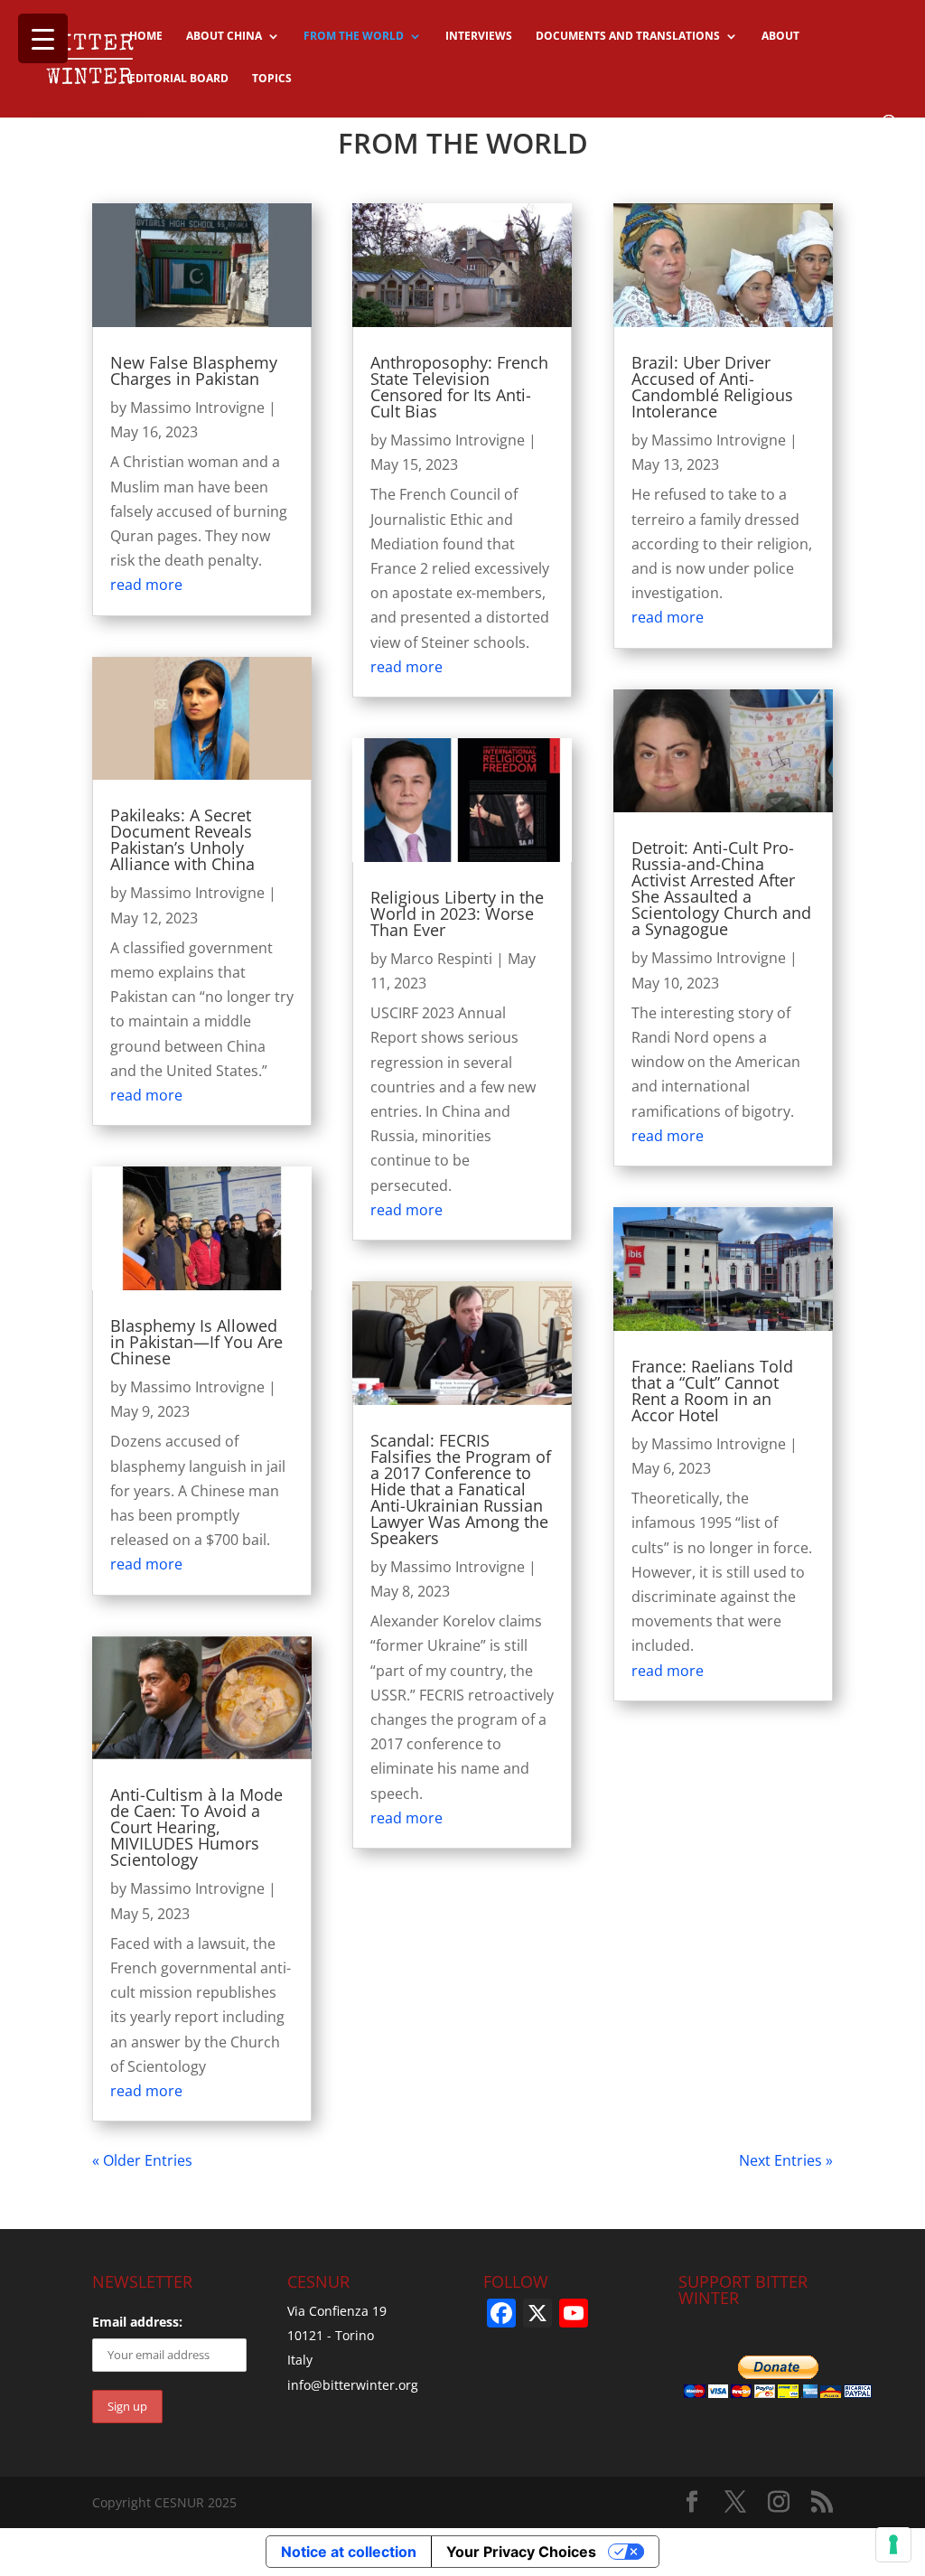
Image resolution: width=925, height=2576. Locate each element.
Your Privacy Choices (521, 2552)
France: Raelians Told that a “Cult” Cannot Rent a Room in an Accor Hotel (712, 1391)
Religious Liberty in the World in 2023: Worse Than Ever (457, 913)
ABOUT (780, 37)
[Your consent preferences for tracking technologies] (893, 2544)
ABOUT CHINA (224, 37)
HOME (146, 37)
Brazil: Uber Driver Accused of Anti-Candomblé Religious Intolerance (712, 387)
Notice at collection (349, 2552)
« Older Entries (142, 2160)
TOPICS (272, 79)
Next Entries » (786, 2160)
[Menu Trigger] (43, 38)
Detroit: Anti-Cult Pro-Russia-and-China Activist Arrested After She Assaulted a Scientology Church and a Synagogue (721, 888)
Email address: (137, 2322)
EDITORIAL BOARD (179, 79)
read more (146, 585)
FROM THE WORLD (354, 37)
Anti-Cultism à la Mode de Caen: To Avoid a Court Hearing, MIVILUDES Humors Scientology (196, 1827)
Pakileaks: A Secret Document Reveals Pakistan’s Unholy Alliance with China (182, 839)
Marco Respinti (441, 959)
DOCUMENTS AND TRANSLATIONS (628, 37)
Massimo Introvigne (197, 407)
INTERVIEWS (479, 37)
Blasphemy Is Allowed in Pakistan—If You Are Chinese (196, 1342)
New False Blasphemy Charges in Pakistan (194, 370)
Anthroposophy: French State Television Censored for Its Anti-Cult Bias (459, 387)
